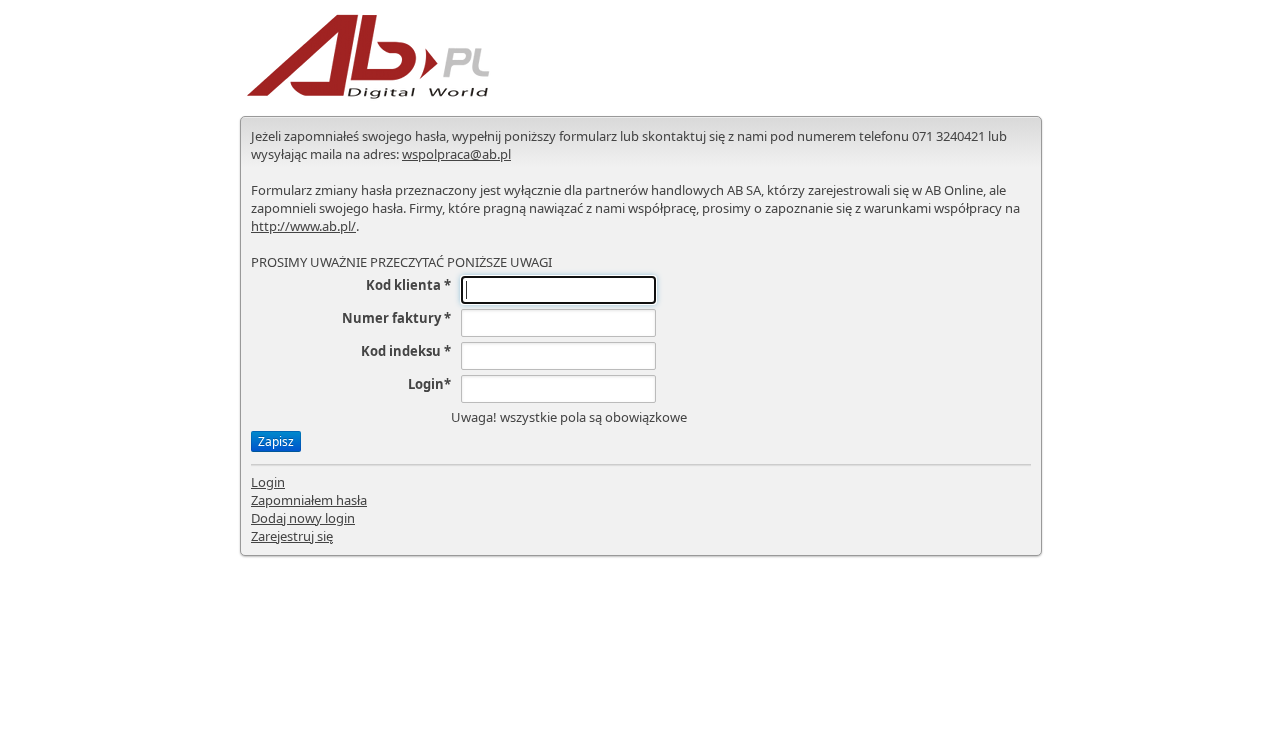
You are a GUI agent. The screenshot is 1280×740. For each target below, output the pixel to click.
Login (268, 482)
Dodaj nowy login (303, 518)
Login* (429, 384)
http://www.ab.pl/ (303, 226)
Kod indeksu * (406, 351)
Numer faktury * (396, 318)
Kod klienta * (408, 285)
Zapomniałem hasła (309, 500)
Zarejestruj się (292, 536)
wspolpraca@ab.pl (456, 154)
